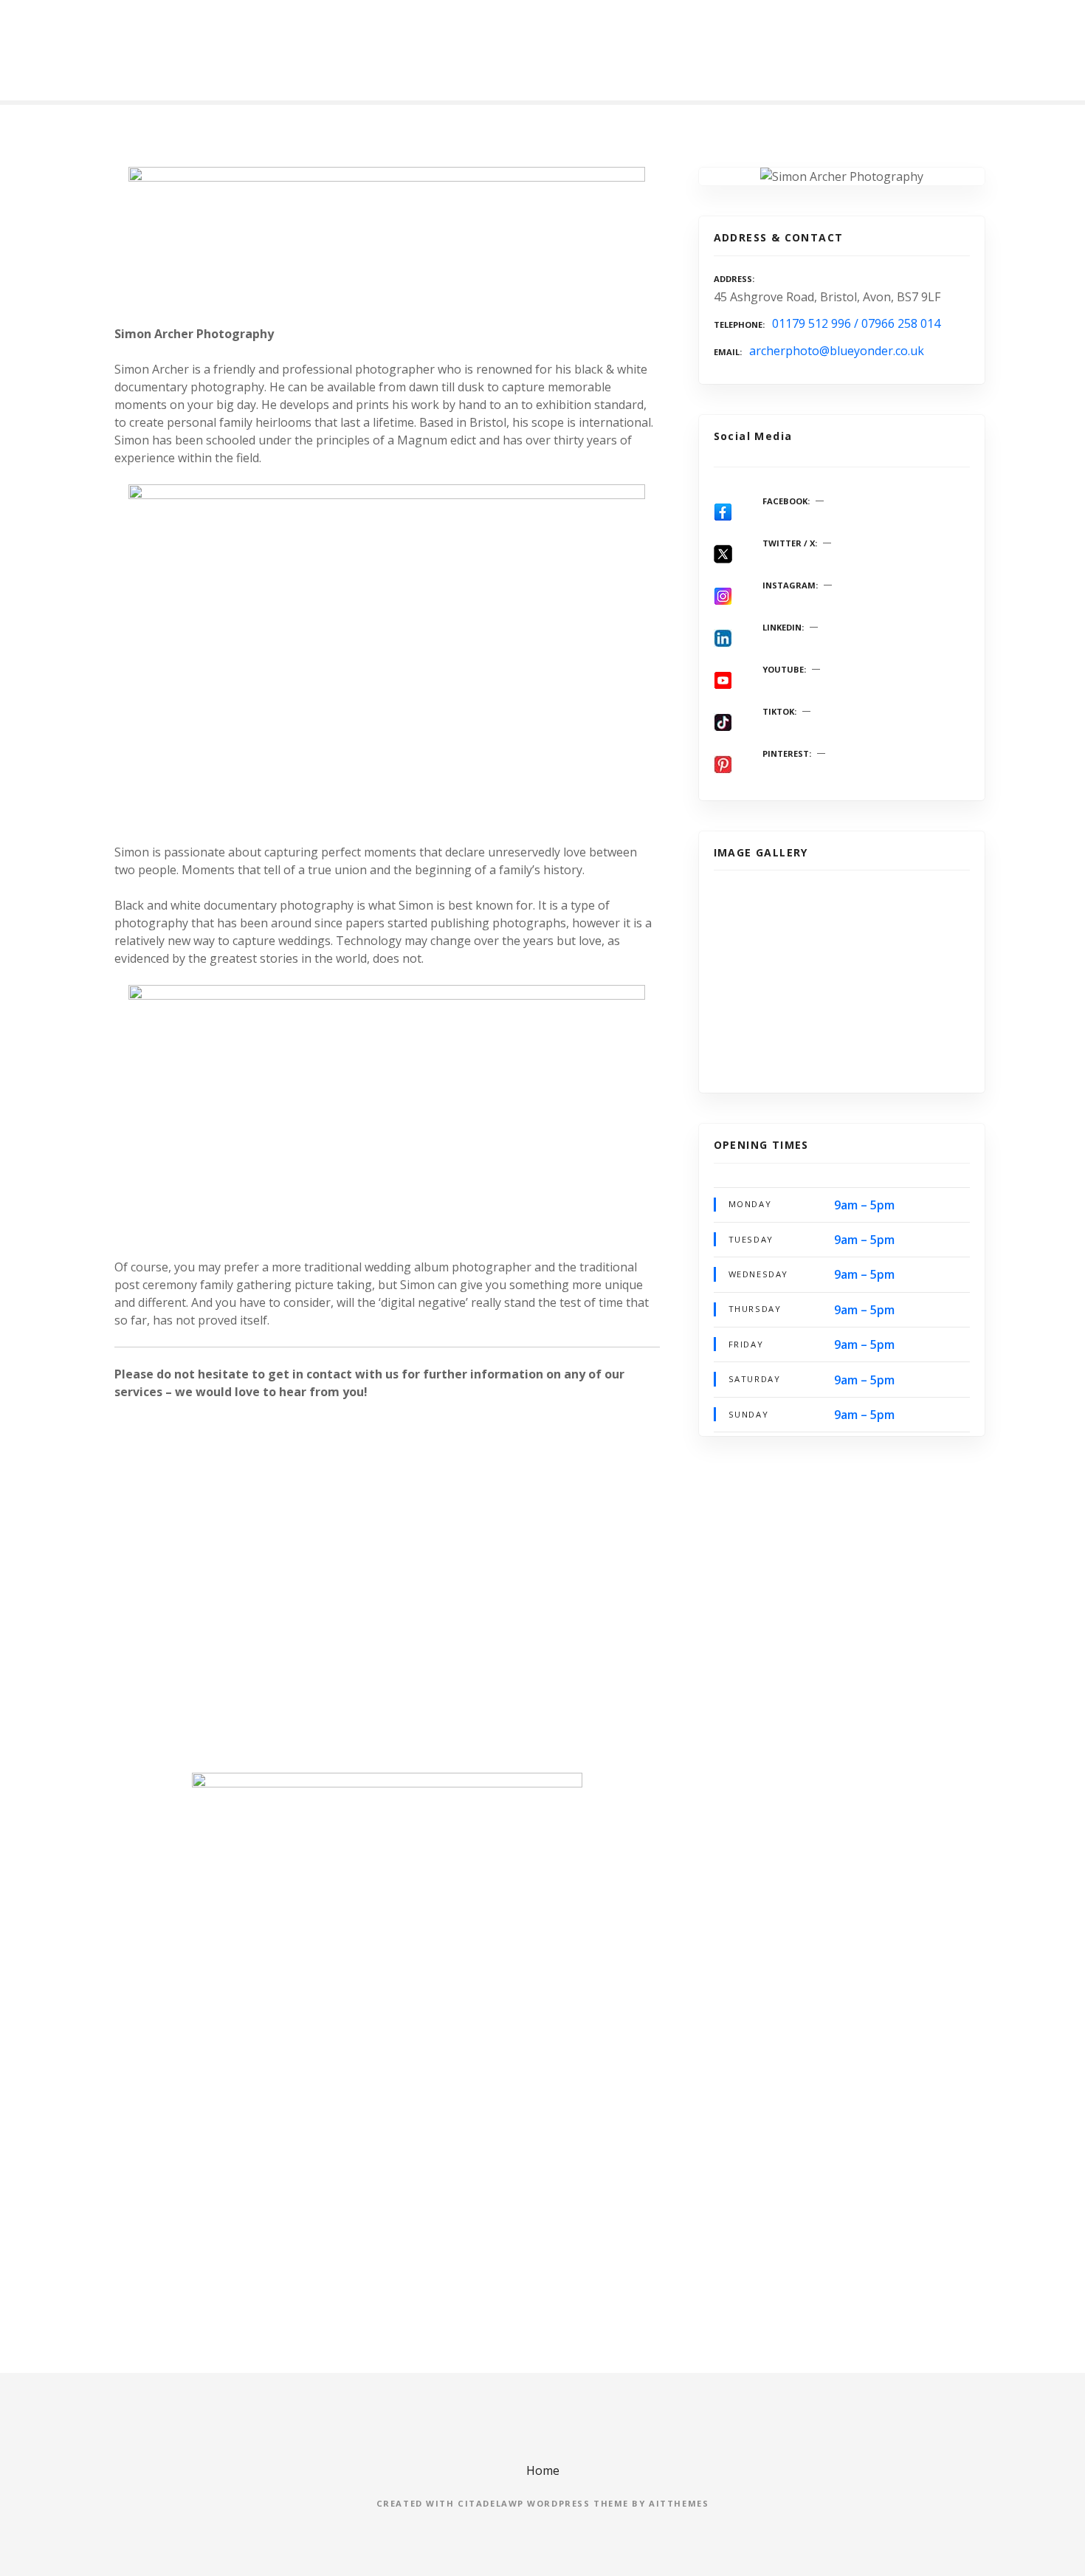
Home (543, 2470)
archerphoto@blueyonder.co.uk (837, 351)
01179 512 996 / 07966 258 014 (856, 323)
